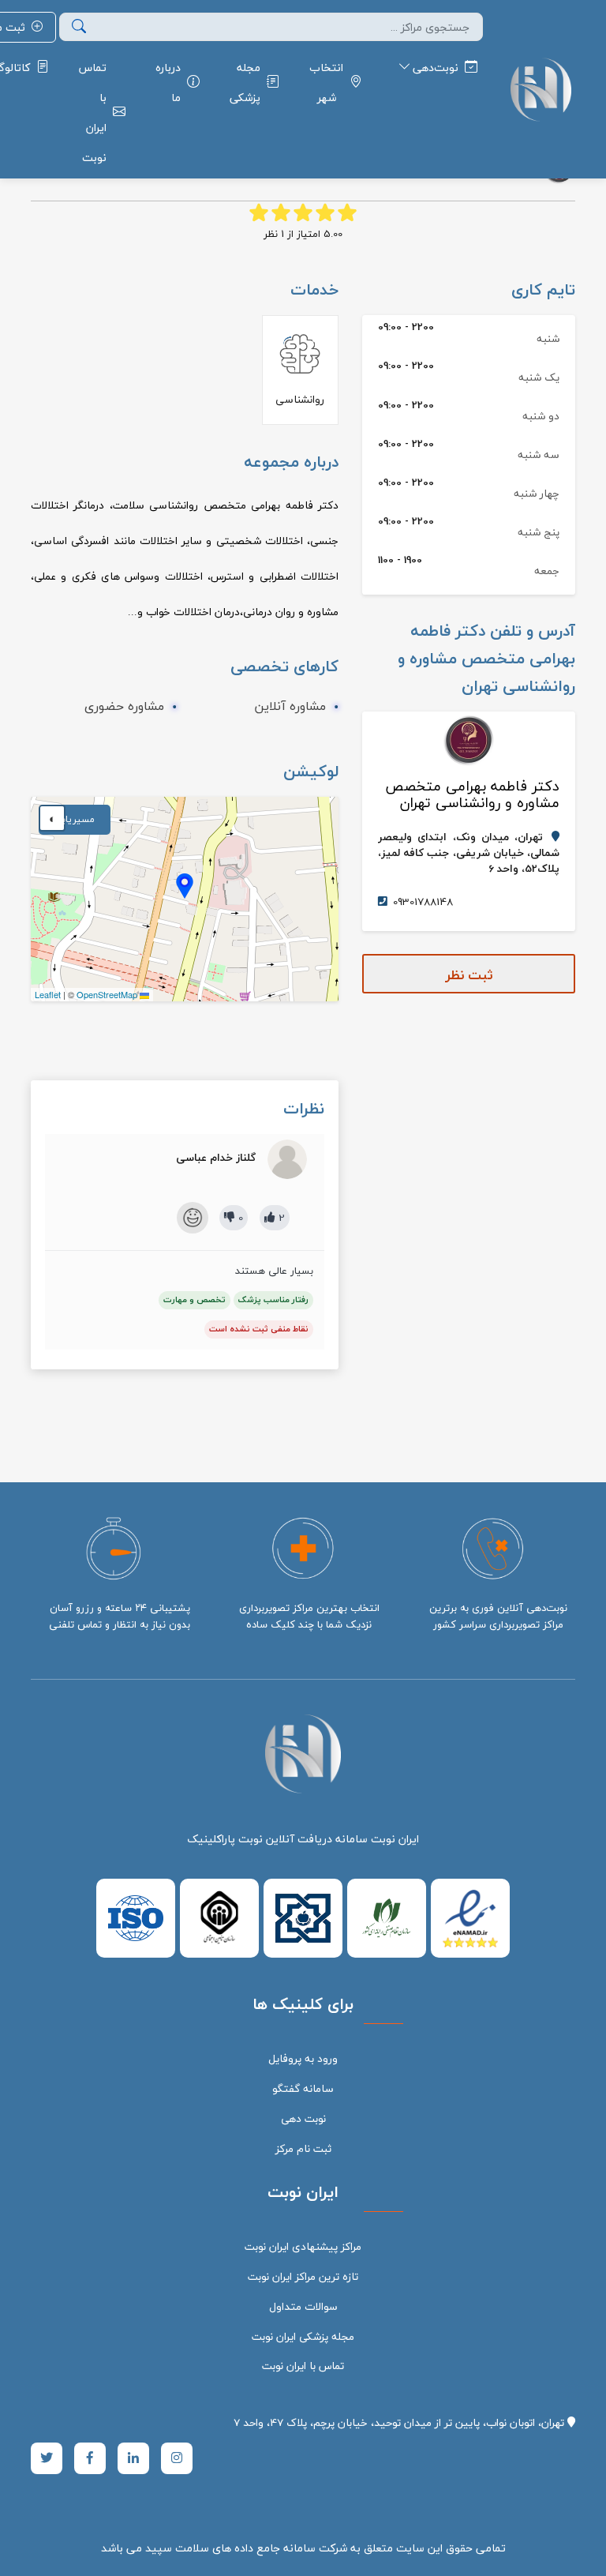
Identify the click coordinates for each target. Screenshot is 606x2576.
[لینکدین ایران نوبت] (133, 2458)
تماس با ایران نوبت (303, 2366)
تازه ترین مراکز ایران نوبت (303, 2276)
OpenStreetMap (107, 994)
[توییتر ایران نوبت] (47, 2458)
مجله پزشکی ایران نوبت (303, 2336)
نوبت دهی (303, 2118)
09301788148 (423, 902)
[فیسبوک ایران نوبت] (90, 2458)
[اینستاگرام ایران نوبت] (177, 2458)
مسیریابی (75, 819)
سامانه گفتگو (303, 2088)
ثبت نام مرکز (303, 2148)
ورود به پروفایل (303, 2058)
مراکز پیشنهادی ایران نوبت (303, 2246)
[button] (185, 886)
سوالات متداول (303, 2306)
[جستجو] (79, 27)
